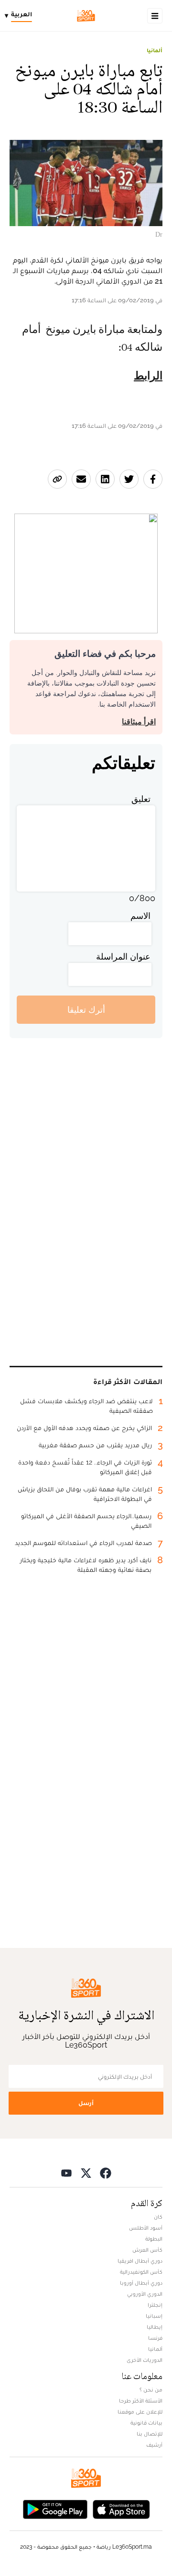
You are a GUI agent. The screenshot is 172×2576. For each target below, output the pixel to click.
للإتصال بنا (150, 2434)
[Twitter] (86, 2172)
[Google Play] (55, 2508)
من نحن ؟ (151, 2390)
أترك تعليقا (86, 1010)
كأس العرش (147, 2250)
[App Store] (121, 2508)
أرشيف (154, 2445)
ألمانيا (155, 50)
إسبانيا (154, 2316)
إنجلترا (155, 2305)
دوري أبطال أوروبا (141, 2283)
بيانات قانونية (146, 2423)
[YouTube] (66, 2172)
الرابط (148, 376)
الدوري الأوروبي (145, 2294)
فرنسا (155, 2338)
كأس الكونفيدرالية (141, 2272)
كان (158, 2217)
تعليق (141, 799)
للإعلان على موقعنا (140, 2412)
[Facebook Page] (106, 2172)
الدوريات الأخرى (145, 2360)
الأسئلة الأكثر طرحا (141, 2401)
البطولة (154, 2239)
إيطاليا (155, 2327)
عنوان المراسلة (123, 956)
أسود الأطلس (146, 2228)
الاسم (140, 916)
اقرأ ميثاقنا (139, 722)
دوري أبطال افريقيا (140, 2261)
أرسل (86, 2103)
